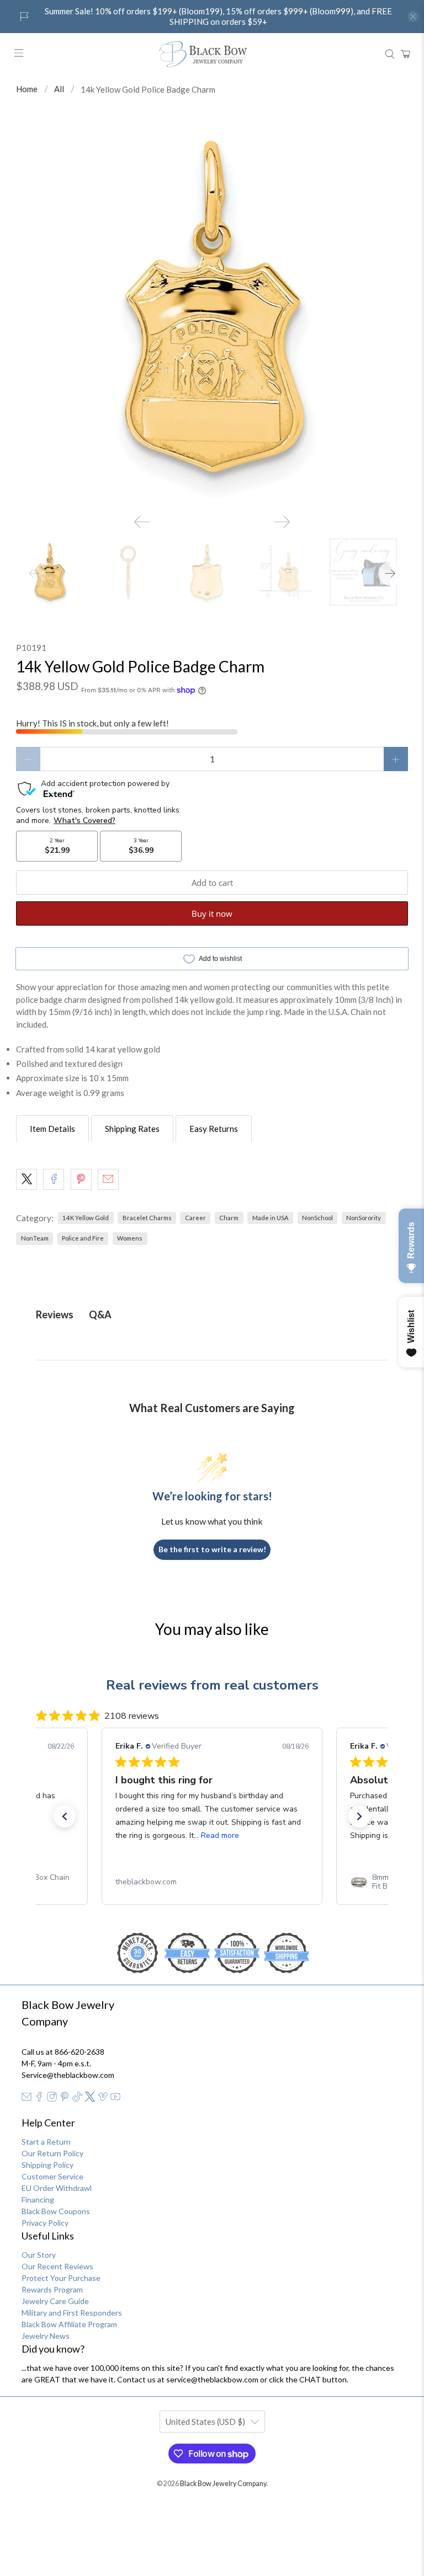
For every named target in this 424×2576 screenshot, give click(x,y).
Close (212, 1410)
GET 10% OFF (212, 1373)
